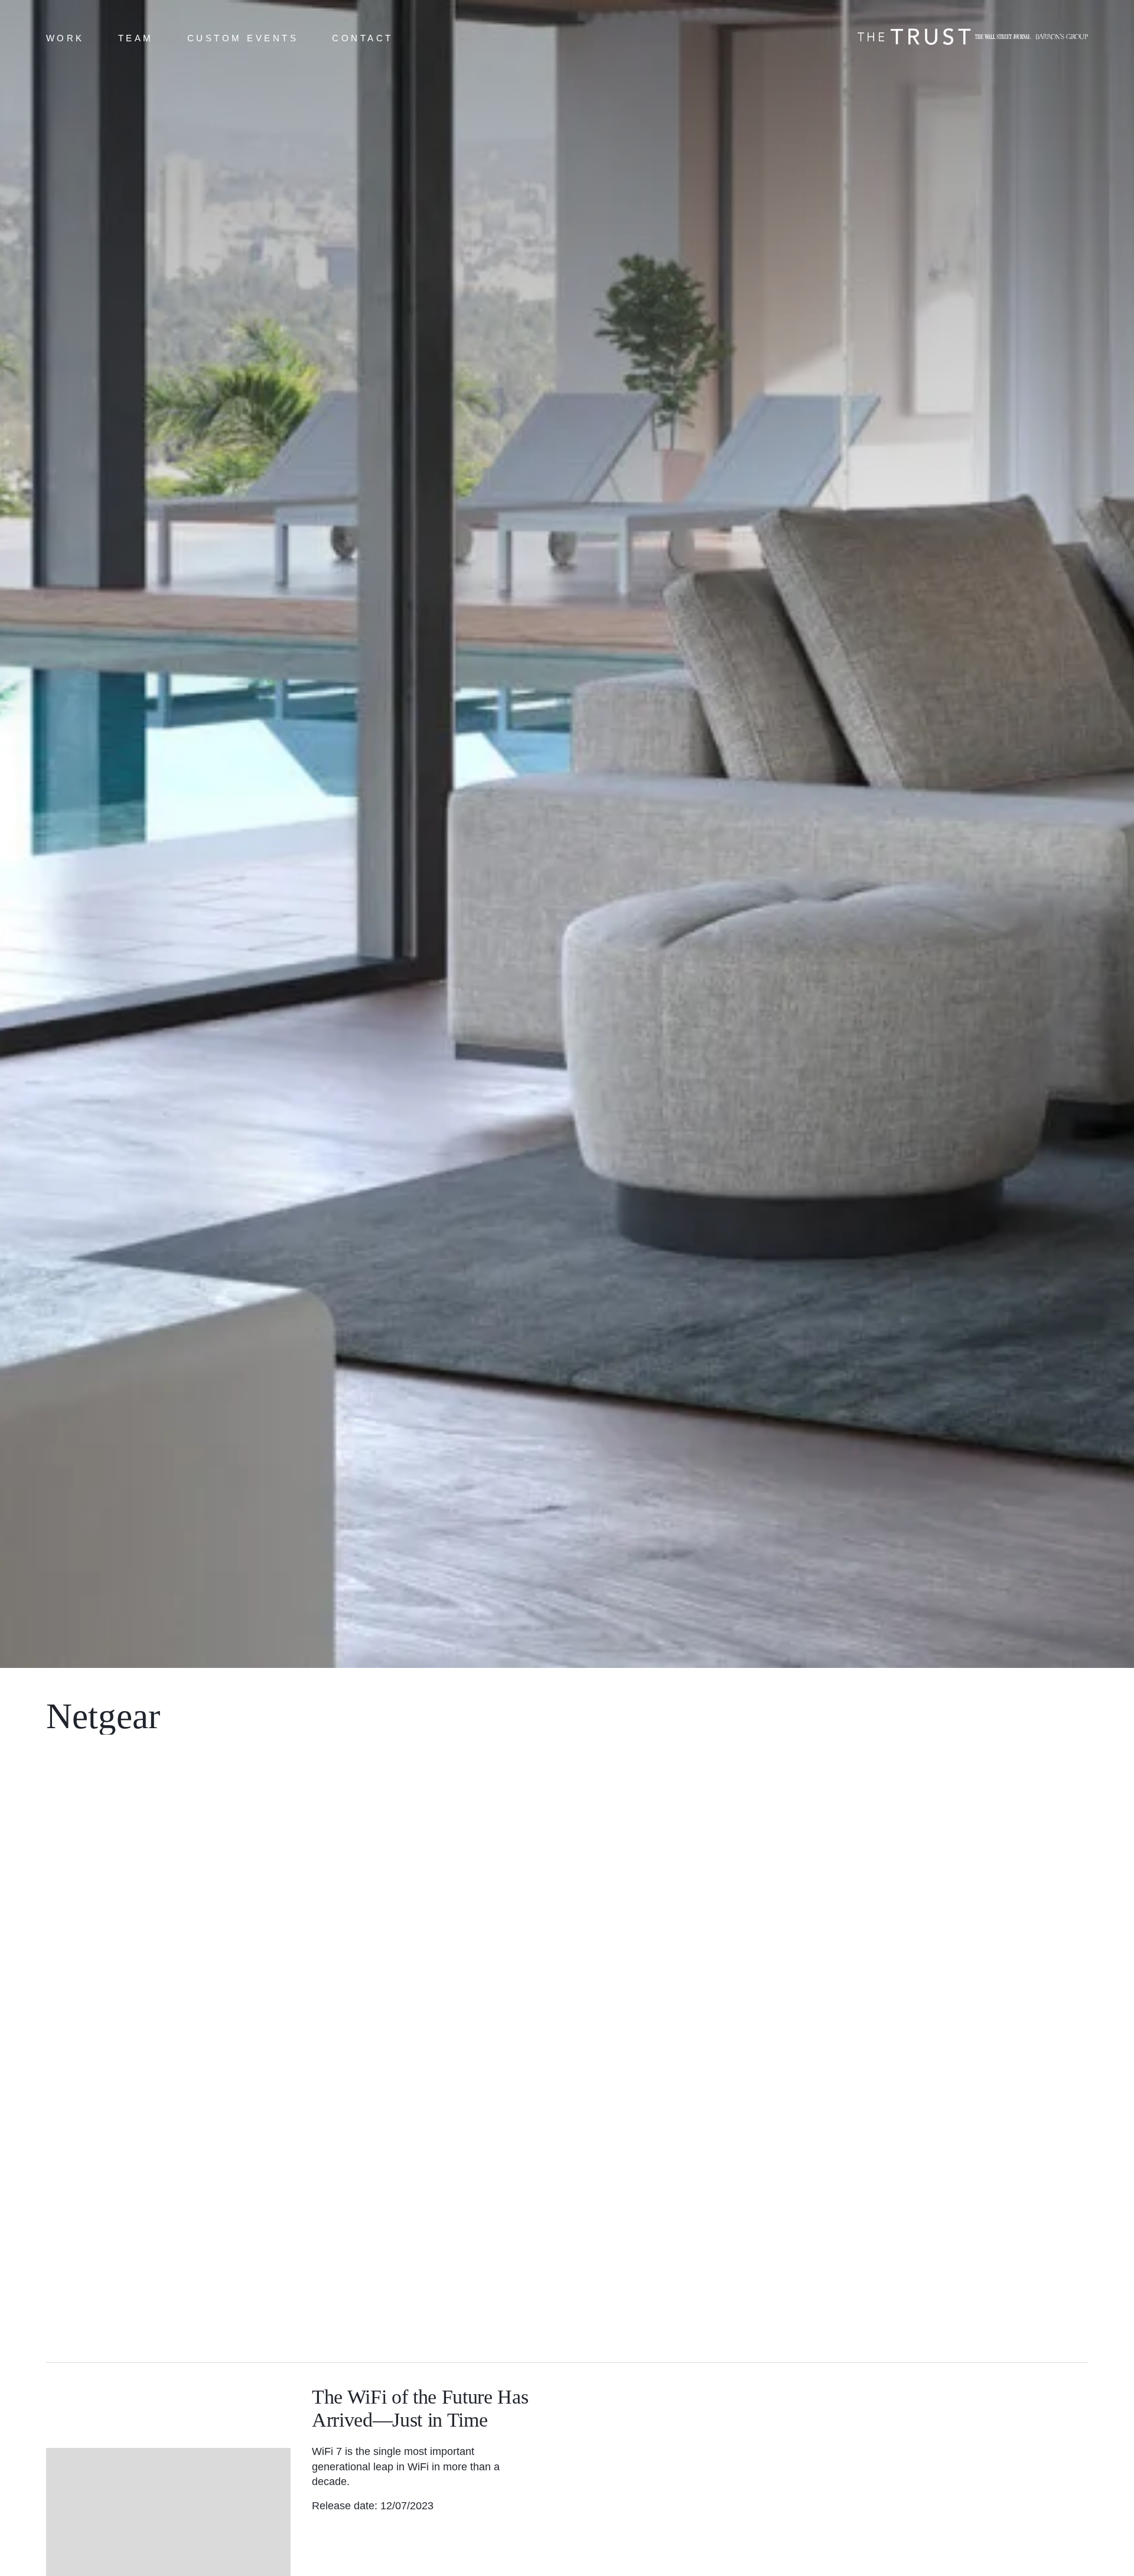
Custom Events (243, 38)
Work (65, 38)
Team (136, 38)
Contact (363, 38)
